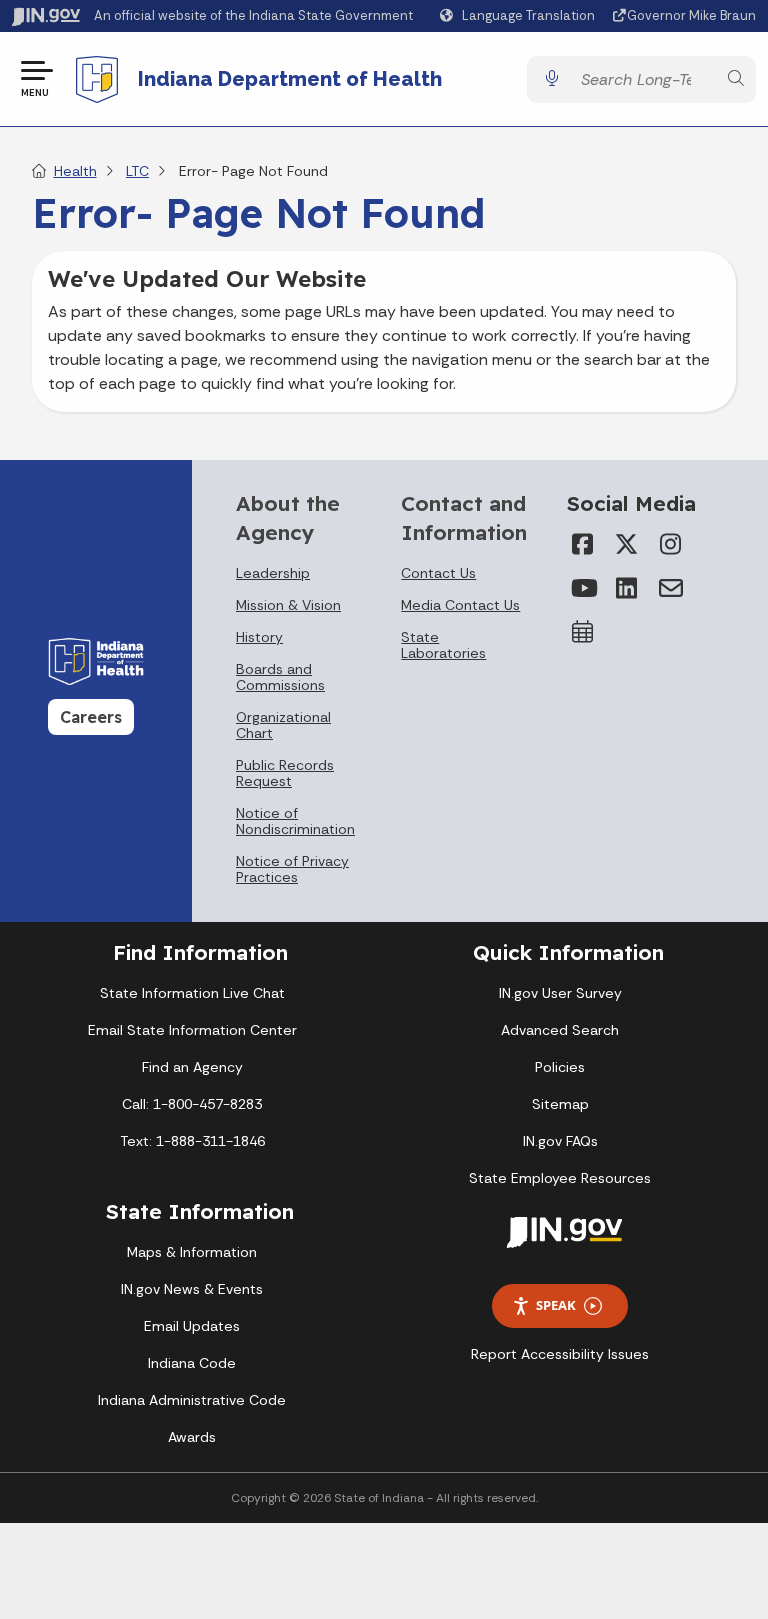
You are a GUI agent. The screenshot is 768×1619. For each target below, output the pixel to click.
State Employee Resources (560, 1178)
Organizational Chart (283, 725)
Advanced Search (560, 1030)
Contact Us (438, 573)
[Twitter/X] (627, 544)
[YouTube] (583, 588)
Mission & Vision (288, 605)
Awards (192, 1437)
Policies (560, 1067)
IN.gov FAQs (560, 1141)
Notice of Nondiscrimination (295, 821)
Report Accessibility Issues (560, 1354)
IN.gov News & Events (192, 1289)
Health (75, 171)
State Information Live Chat (192, 993)
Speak (556, 1305)
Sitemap (560, 1104)
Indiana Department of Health (290, 79)
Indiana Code (192, 1363)
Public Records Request (285, 773)
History (259, 637)
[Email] (671, 588)
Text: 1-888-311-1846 (192, 1141)
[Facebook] (583, 544)
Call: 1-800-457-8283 (192, 1104)
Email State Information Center (192, 1030)
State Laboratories (443, 645)
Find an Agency (192, 1067)
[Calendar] (583, 632)
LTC (137, 171)
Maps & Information (192, 1252)
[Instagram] (671, 544)
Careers (91, 717)
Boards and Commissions (280, 677)
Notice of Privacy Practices (292, 869)
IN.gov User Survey (560, 993)
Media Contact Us (460, 605)
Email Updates (192, 1326)
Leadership (273, 573)
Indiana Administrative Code (192, 1400)
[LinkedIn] (627, 588)
